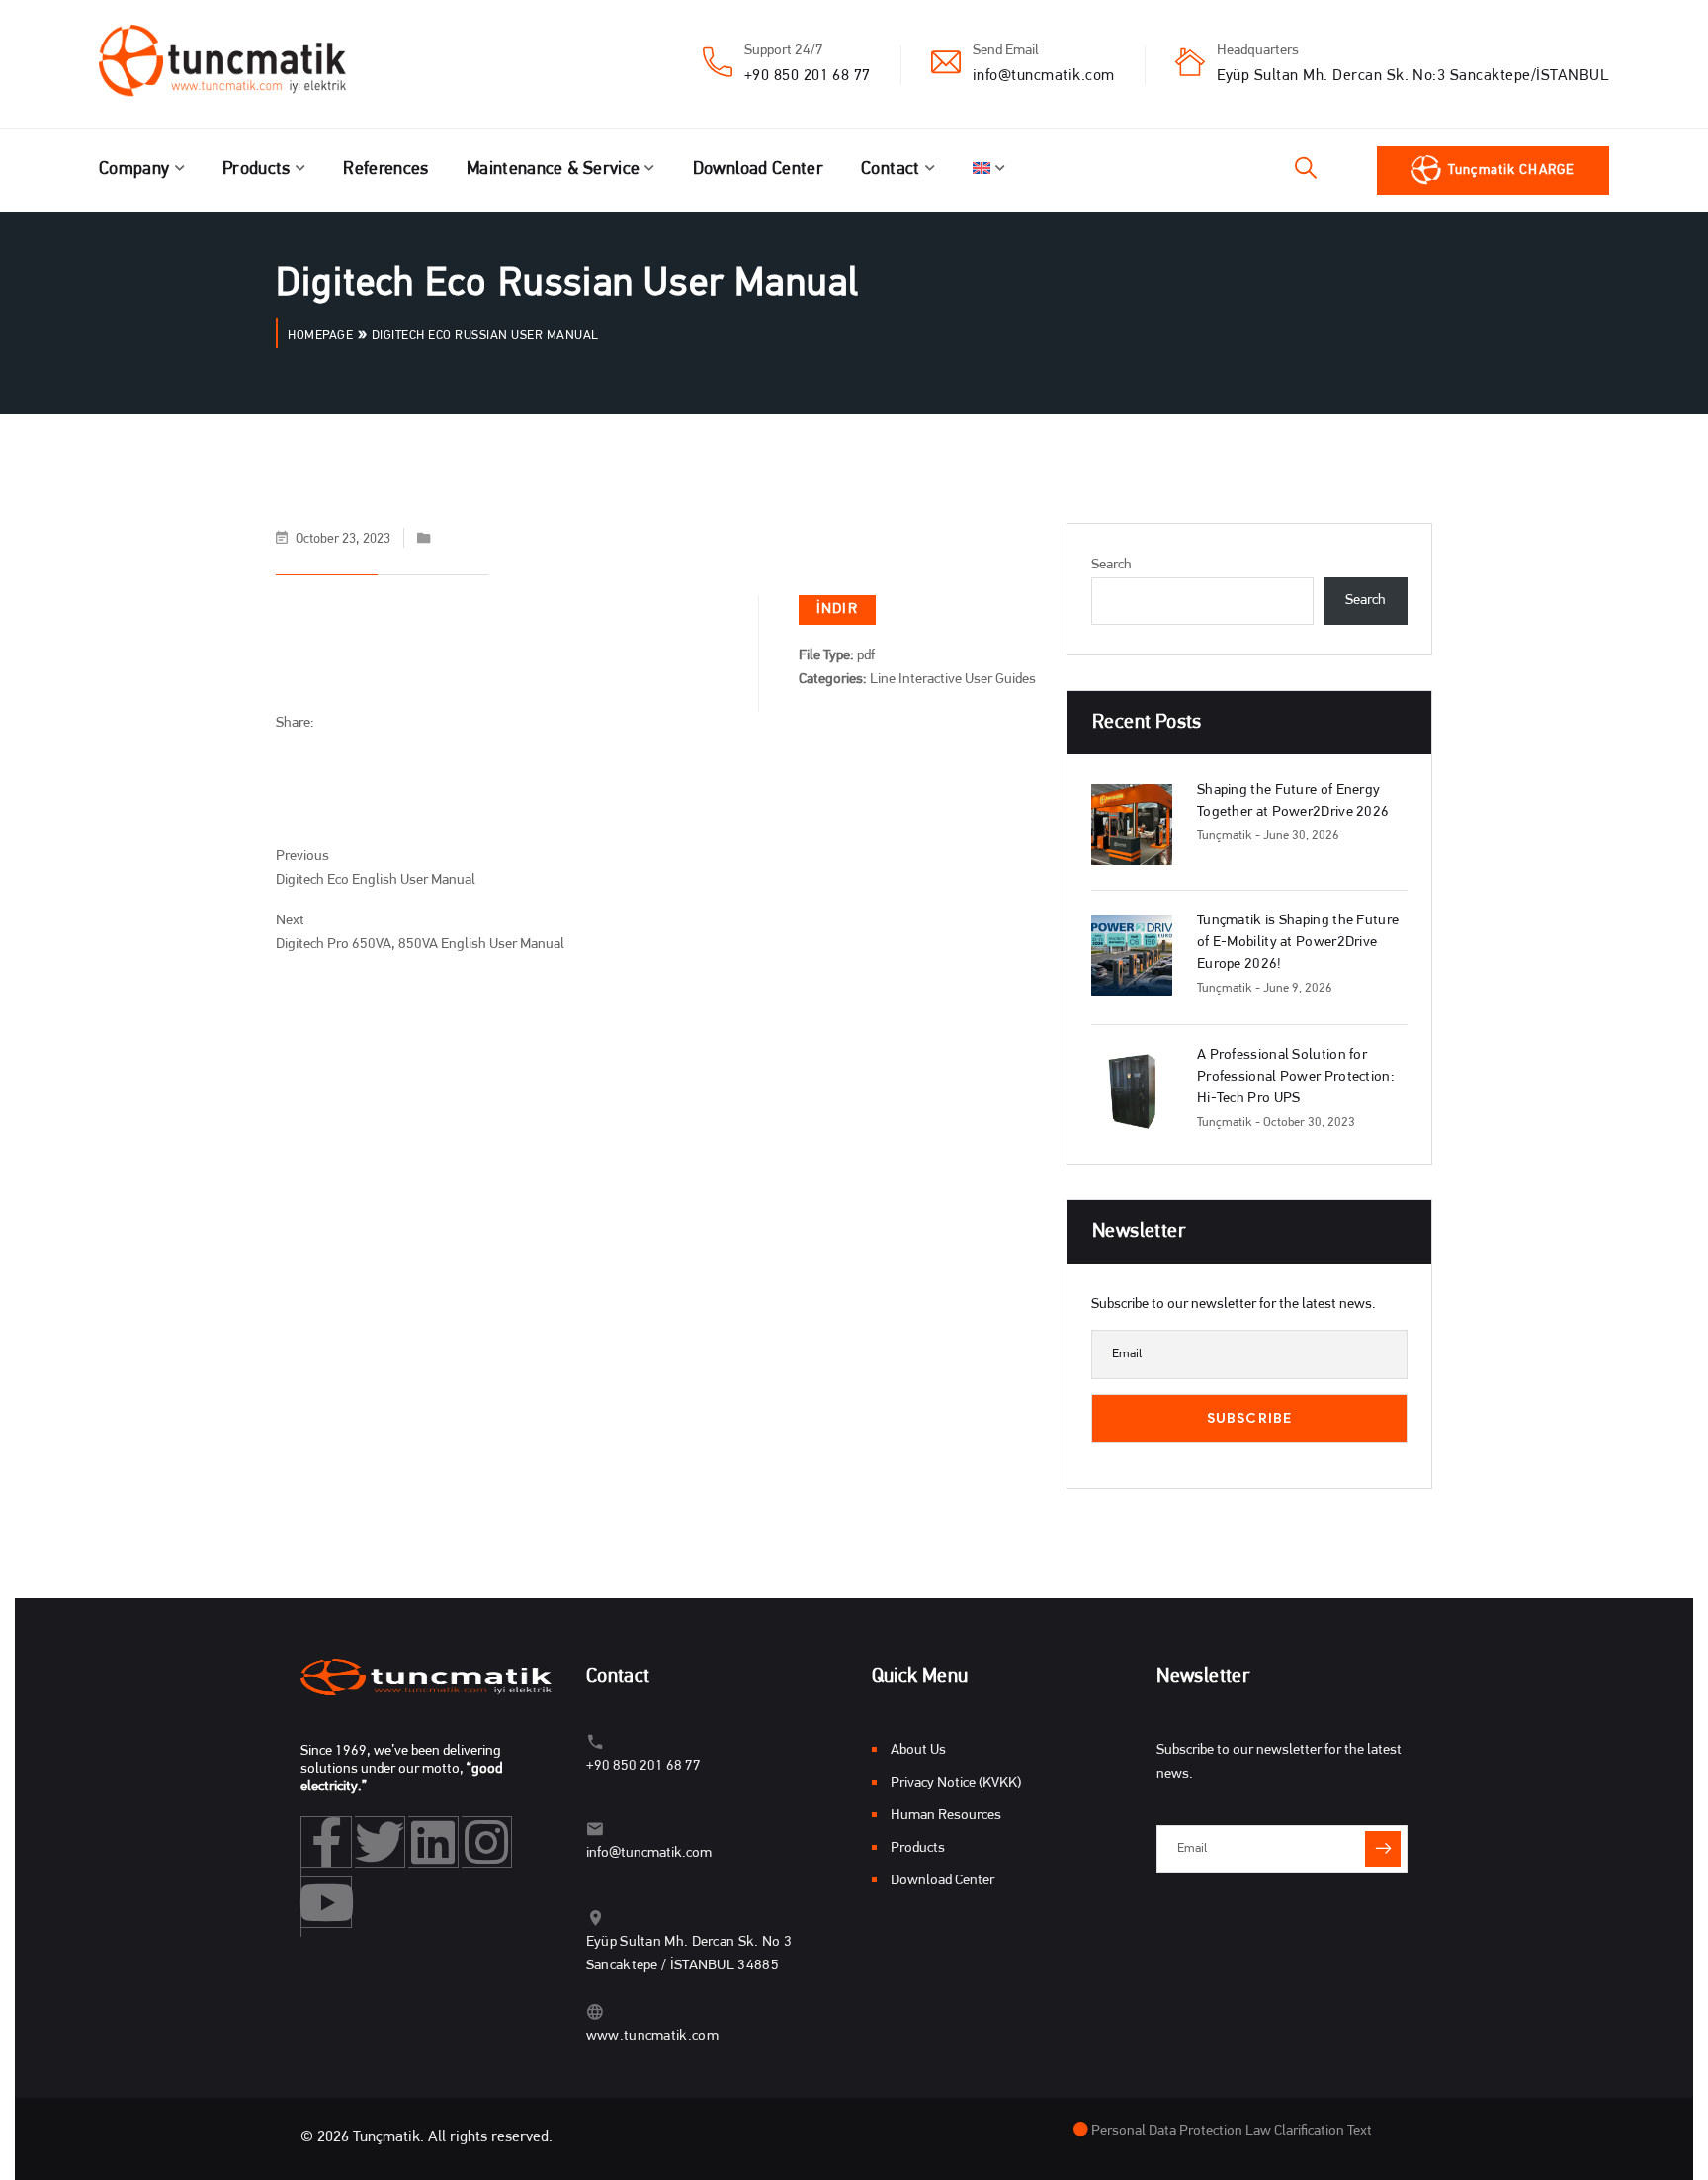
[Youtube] (327, 1902)
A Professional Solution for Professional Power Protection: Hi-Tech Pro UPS (1296, 1077)
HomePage (320, 336)
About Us (918, 1750)
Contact (891, 170)
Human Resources (946, 1816)
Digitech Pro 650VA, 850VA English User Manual (420, 945)
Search (1111, 565)
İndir (837, 610)
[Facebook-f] (327, 1842)
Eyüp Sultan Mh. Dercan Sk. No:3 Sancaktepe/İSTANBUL (1413, 76)
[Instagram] (487, 1842)
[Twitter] (380, 1842)
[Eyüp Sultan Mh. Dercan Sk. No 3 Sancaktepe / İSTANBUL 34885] (596, 1918)
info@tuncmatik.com (1044, 76)
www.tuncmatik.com (652, 2036)
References (386, 170)
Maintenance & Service (554, 170)
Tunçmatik (1225, 836)
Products (256, 170)
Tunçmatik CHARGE (1511, 171)
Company (134, 170)
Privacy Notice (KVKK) (956, 1783)
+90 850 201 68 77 (808, 76)
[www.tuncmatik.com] (596, 2011)
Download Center (758, 170)
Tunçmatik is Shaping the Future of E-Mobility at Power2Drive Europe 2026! (1298, 943)
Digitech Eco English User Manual (376, 880)
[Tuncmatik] (237, 64)
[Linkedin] (433, 1842)
